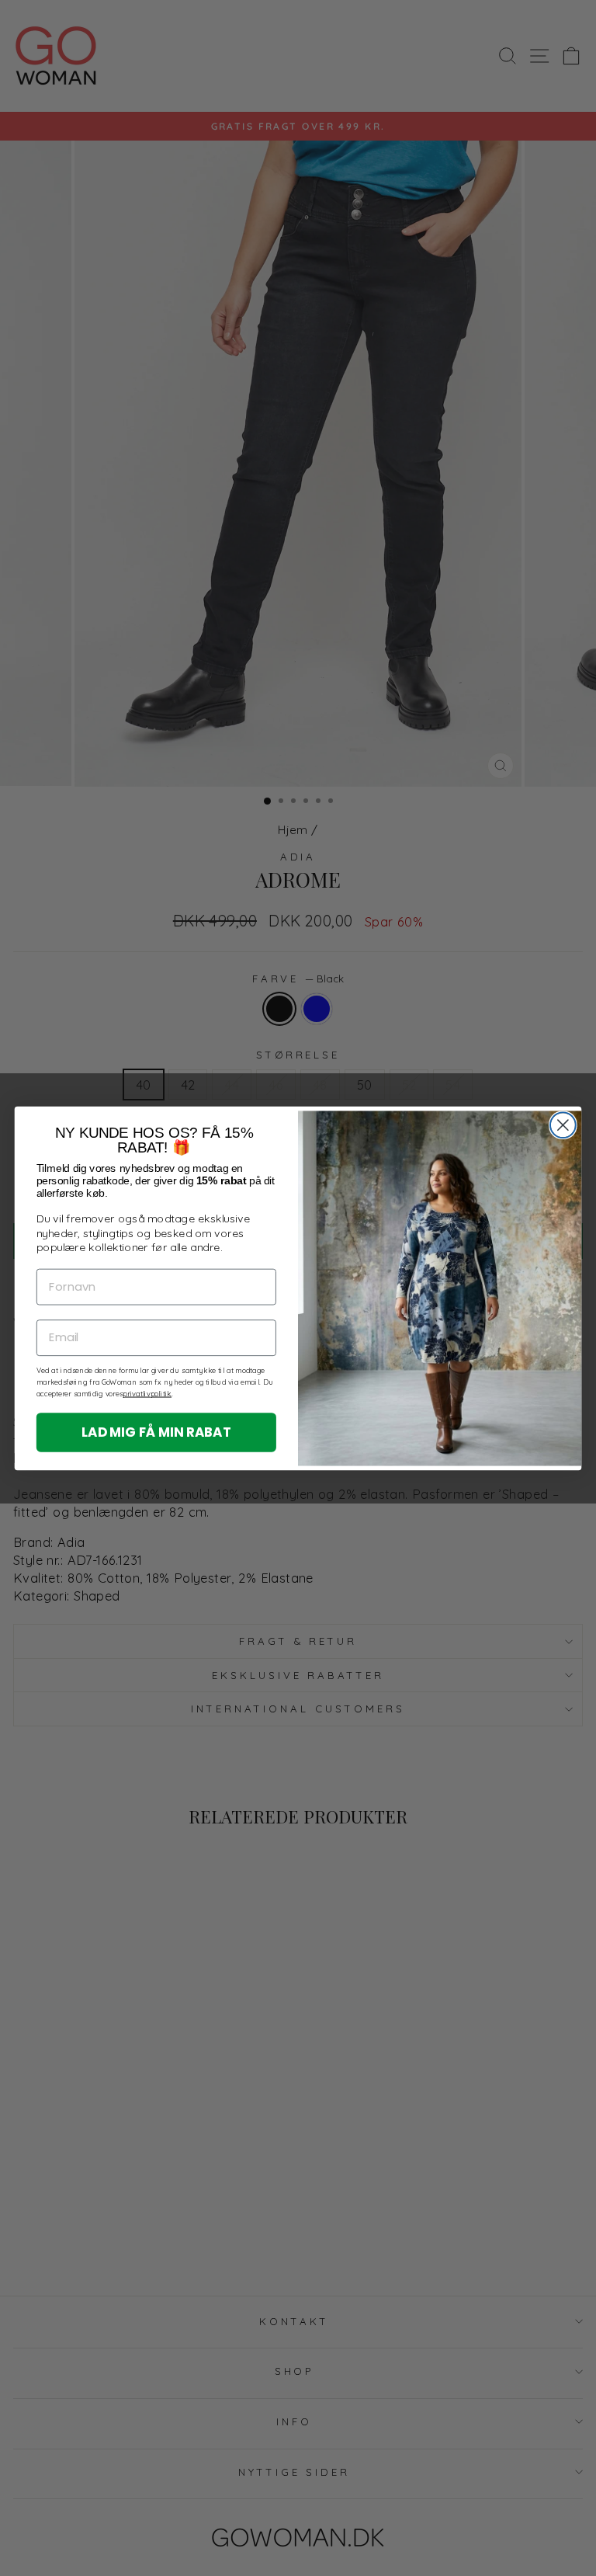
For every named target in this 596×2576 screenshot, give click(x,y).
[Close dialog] (563, 1125)
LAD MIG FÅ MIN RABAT (156, 1431)
